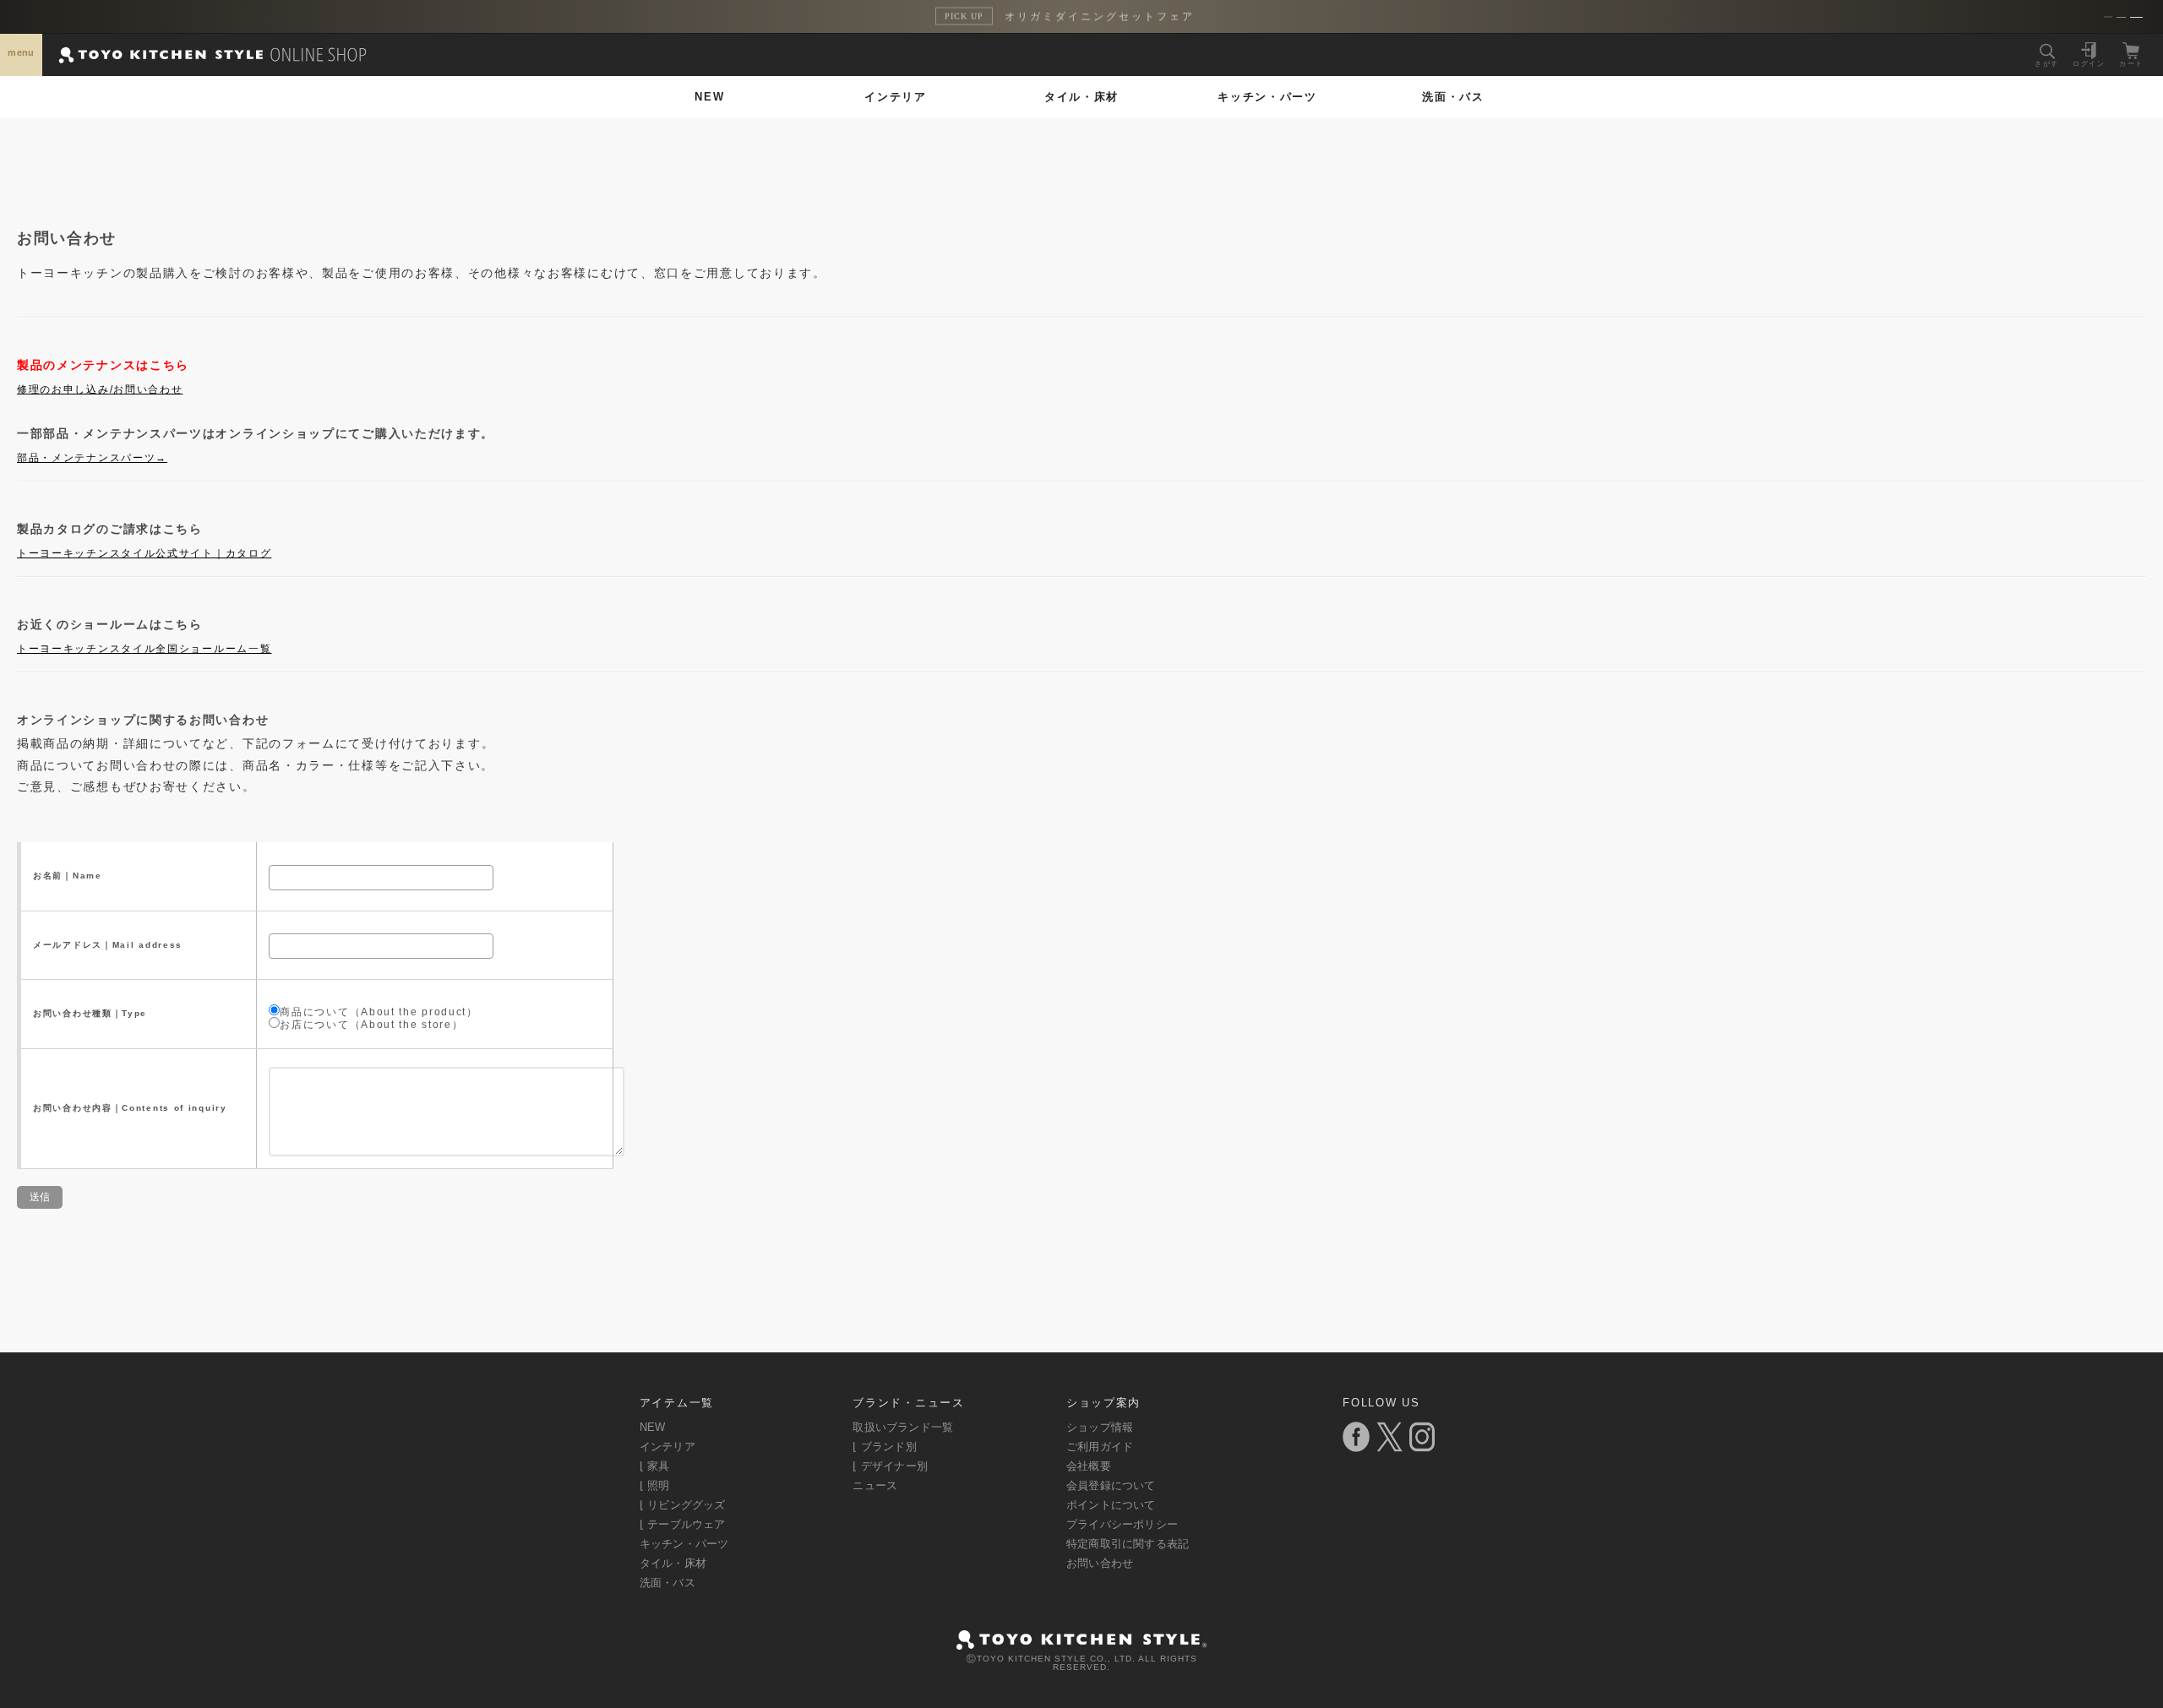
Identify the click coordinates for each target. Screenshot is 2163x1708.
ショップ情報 (1100, 1427)
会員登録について (1111, 1485)
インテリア (896, 97)
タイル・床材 (1081, 97)
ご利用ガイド (1100, 1447)
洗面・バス (1453, 97)
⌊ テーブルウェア (683, 1524)
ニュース (875, 1485)
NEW (709, 97)
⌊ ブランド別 (884, 1447)
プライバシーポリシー (1122, 1524)
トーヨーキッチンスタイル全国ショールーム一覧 (144, 649)
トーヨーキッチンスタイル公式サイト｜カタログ (144, 553)
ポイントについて (1111, 1505)
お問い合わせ (1100, 1563)
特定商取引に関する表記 (1128, 1544)
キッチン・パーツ (1267, 97)
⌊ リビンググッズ (683, 1505)
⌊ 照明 (655, 1485)
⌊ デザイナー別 (890, 1466)
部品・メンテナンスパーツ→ (92, 458)
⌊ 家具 (655, 1466)
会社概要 (1089, 1466)
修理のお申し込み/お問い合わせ (100, 389)
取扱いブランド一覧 (903, 1427)
